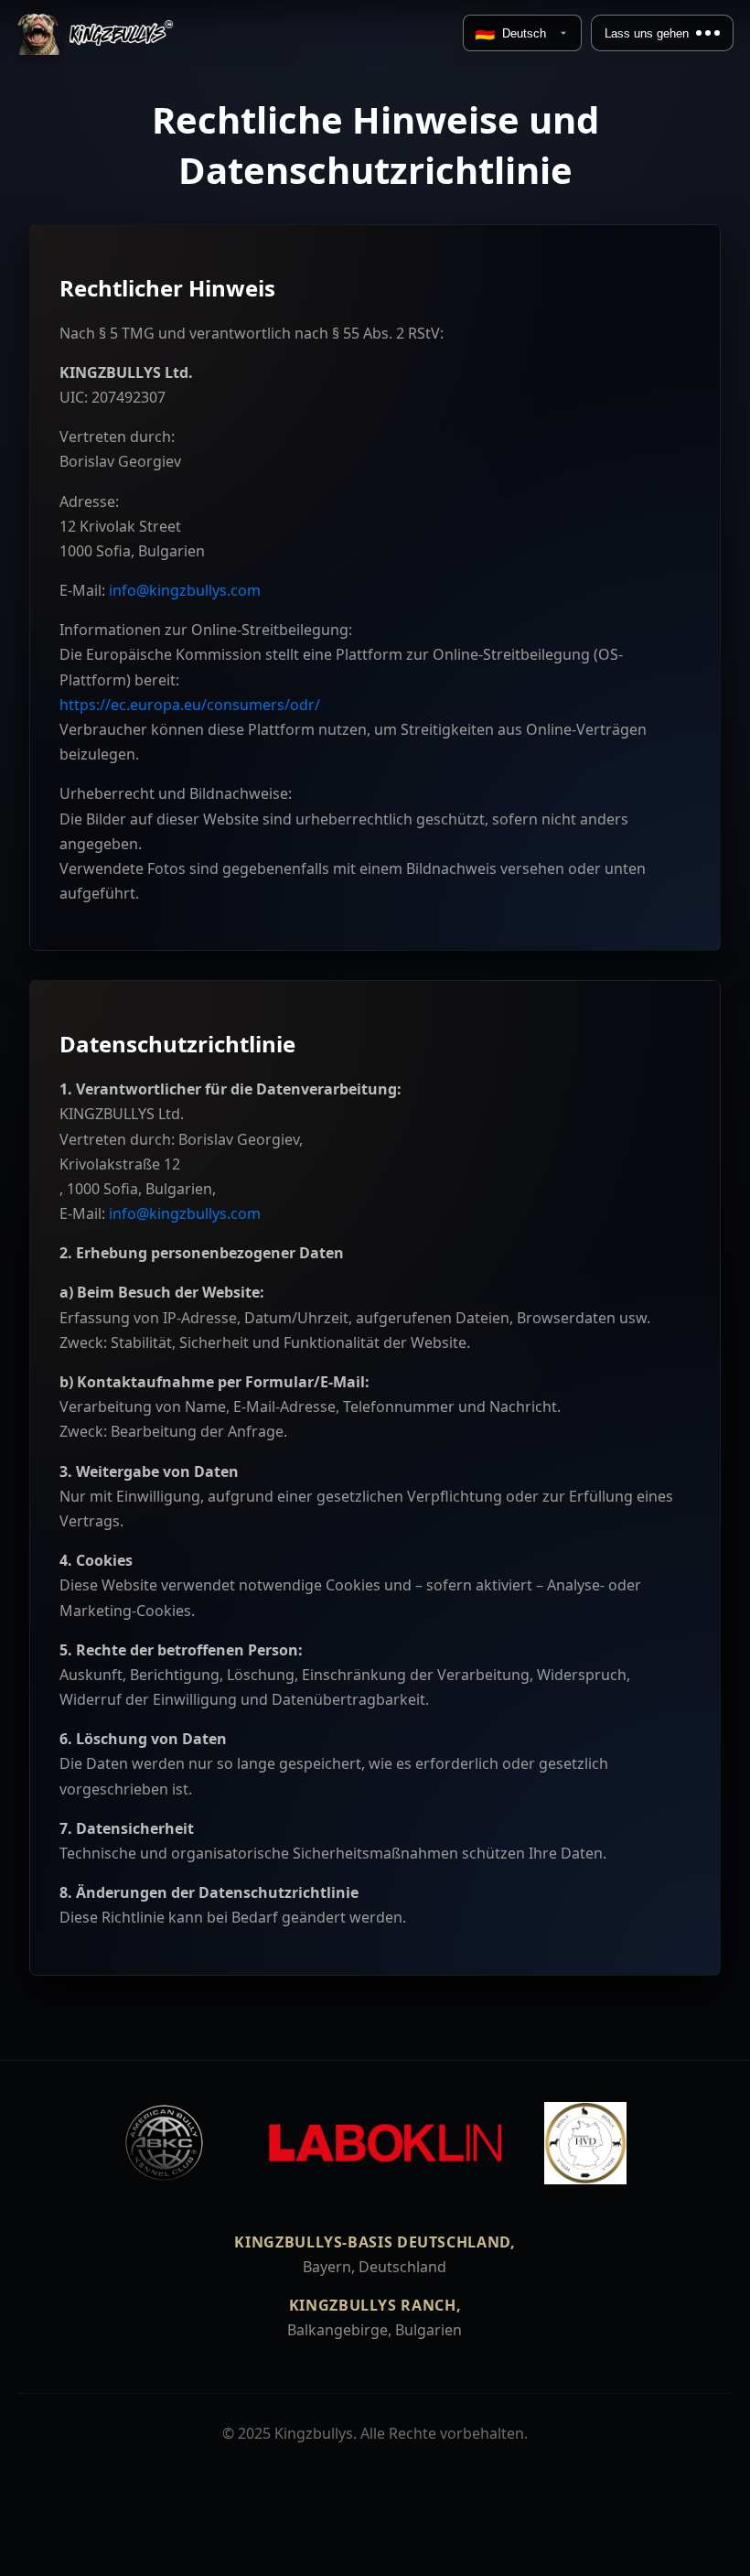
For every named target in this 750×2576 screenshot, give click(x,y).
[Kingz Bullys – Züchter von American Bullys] (95, 33)
